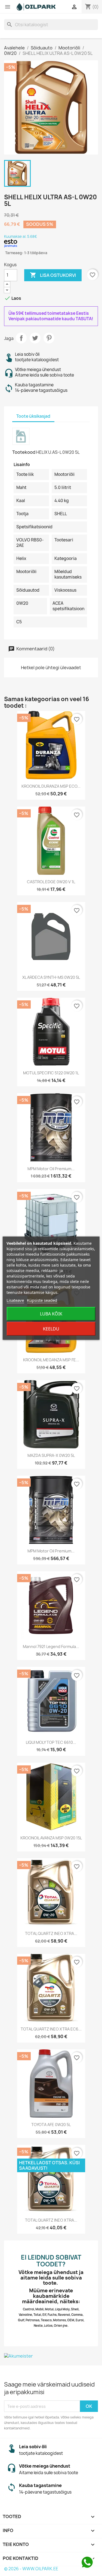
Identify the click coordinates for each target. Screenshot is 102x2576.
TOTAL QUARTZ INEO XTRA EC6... (51, 2029)
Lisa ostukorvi (53, 275)
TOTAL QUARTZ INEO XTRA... (51, 1933)
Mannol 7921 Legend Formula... (51, 1646)
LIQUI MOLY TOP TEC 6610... (51, 1742)
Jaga (21, 338)
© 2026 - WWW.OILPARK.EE (31, 2569)
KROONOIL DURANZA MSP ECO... (51, 786)
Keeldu (51, 1329)
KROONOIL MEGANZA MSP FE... (51, 1360)
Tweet (35, 338)
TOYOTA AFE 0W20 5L (51, 2125)
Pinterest (49, 338)
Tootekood (24, 452)
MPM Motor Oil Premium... (51, 1169)
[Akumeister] (51, 2356)
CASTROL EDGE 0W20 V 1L (51, 882)
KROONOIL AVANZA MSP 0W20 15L (51, 1838)
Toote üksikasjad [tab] (33, 416)
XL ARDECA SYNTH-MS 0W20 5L (51, 977)
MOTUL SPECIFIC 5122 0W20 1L (51, 1073)
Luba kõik (51, 1314)
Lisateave (15, 1300)
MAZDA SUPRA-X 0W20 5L (51, 1455)
